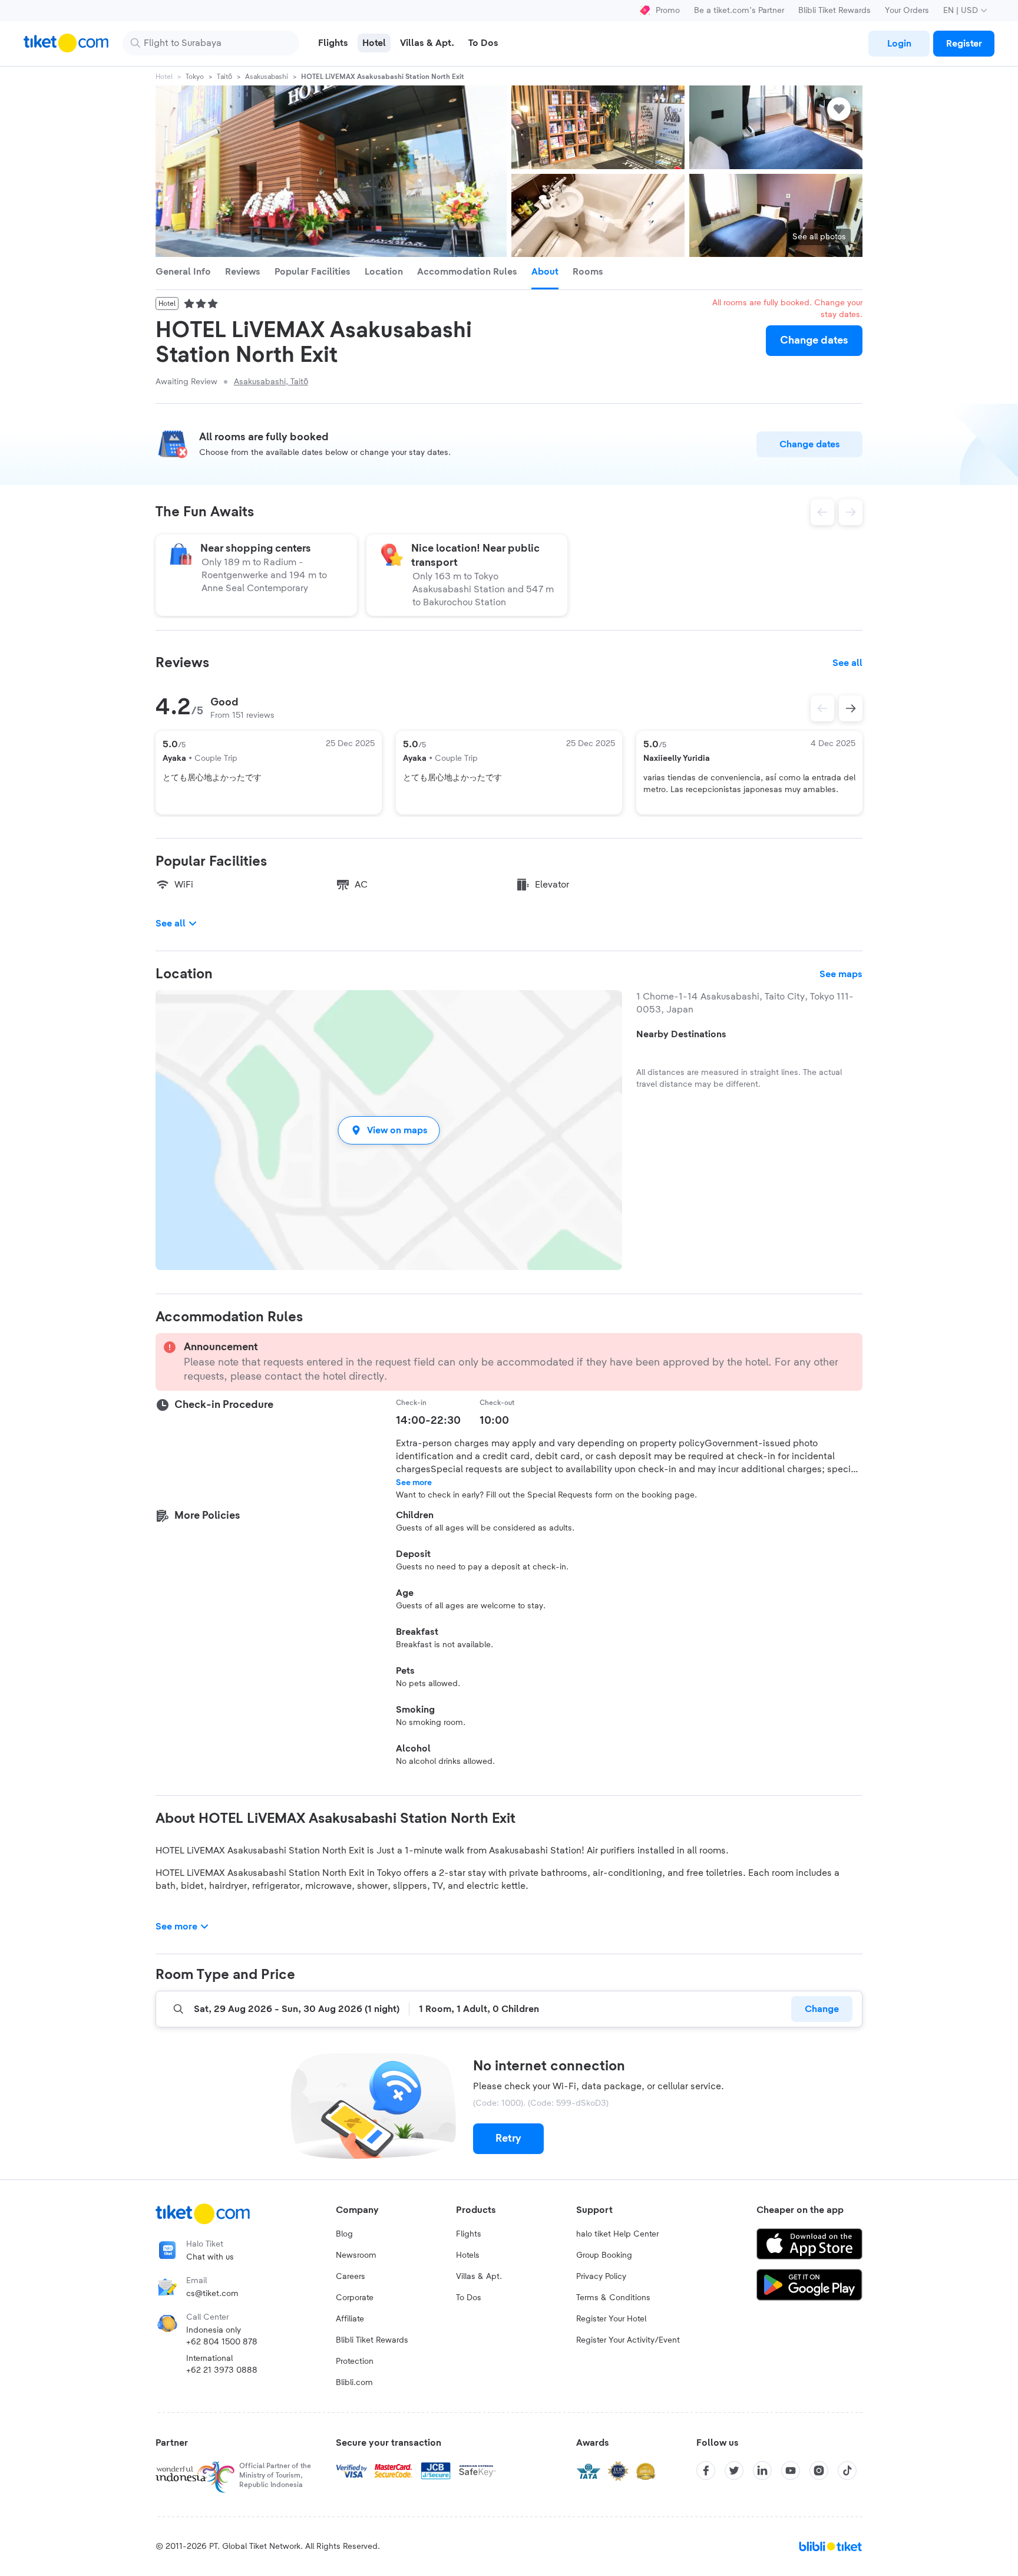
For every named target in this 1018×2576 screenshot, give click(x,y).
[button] (389, 1130)
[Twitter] (734, 2471)
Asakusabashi (267, 77)
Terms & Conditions (613, 2298)
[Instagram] (819, 2471)
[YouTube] (791, 2471)
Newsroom (356, 2255)
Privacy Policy (601, 2277)
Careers (351, 2277)
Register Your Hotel (611, 2319)
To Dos (469, 2298)
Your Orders (907, 11)
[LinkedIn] (762, 2471)
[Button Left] (822, 708)
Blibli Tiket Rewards (834, 11)
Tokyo (195, 77)
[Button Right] (851, 708)
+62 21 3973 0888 (222, 2370)
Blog (344, 2234)
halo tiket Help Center (617, 2234)
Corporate (355, 2298)
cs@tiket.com (212, 2294)
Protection (355, 2361)
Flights (469, 2234)
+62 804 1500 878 (222, 2342)
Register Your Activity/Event (628, 2340)
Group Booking (604, 2255)
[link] (899, 44)
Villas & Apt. (479, 2277)
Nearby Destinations (681, 1034)
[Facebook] (706, 2471)
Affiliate (350, 2319)
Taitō (224, 77)
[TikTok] (847, 2471)
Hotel (164, 77)
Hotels (468, 2255)
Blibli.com (354, 2383)
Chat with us (210, 2257)
